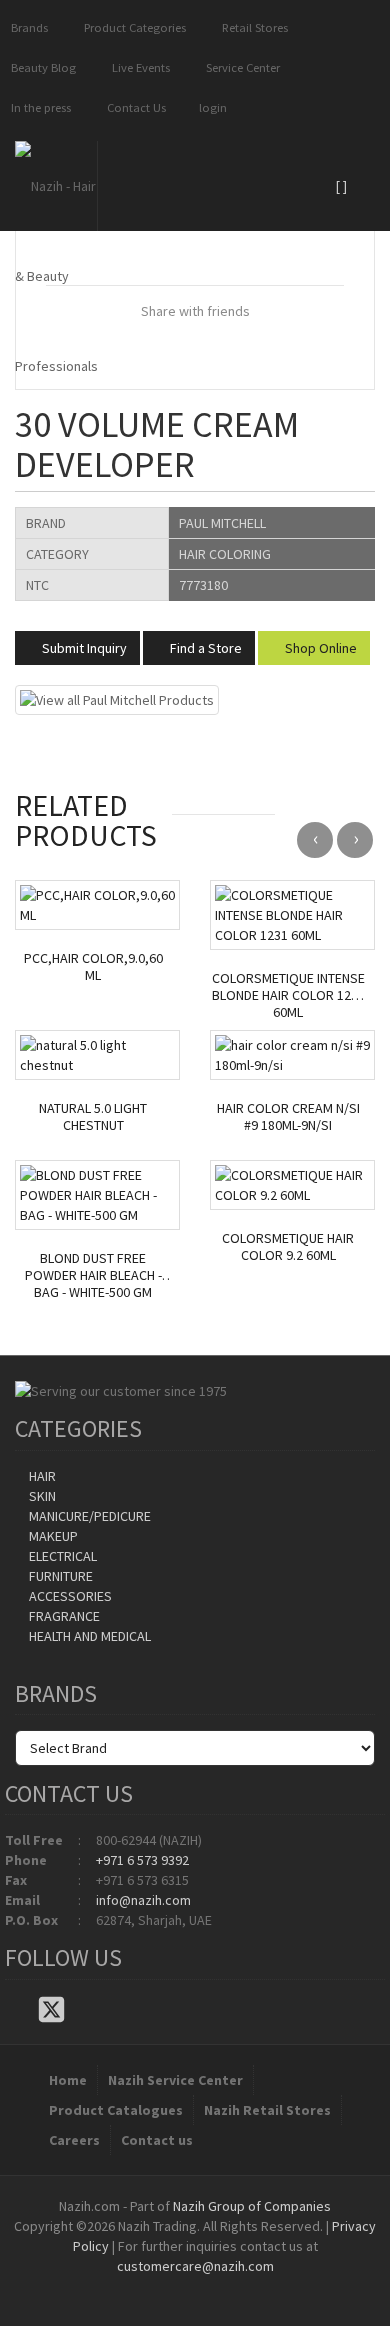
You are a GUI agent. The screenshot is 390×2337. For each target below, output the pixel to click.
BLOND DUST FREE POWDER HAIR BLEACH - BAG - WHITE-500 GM (93, 1275)
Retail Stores (252, 27)
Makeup (52, 1536)
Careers (74, 2140)
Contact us (157, 2140)
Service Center (240, 67)
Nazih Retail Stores (267, 2110)
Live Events (138, 67)
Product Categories (132, 27)
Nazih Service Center (175, 2080)
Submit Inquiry (83, 648)
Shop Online (319, 648)
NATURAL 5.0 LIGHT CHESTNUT (93, 1117)
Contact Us (133, 107)
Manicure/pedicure (88, 1516)
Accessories (69, 1596)
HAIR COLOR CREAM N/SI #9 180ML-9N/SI (288, 1117)
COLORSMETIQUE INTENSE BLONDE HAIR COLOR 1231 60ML (288, 995)
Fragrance (63, 1616)
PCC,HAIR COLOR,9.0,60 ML (93, 967)
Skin (41, 1496)
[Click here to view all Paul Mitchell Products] (117, 699)
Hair (41, 1476)
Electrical (61, 1556)
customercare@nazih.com (195, 2266)
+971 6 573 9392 (142, 1860)
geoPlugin (249, 2286)
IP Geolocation (154, 2286)
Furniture (59, 1576)
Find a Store (204, 648)
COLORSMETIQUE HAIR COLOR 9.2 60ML (288, 1247)
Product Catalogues (116, 2110)
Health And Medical (88, 1636)
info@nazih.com (143, 1900)
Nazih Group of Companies (252, 2206)
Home (68, 2080)
